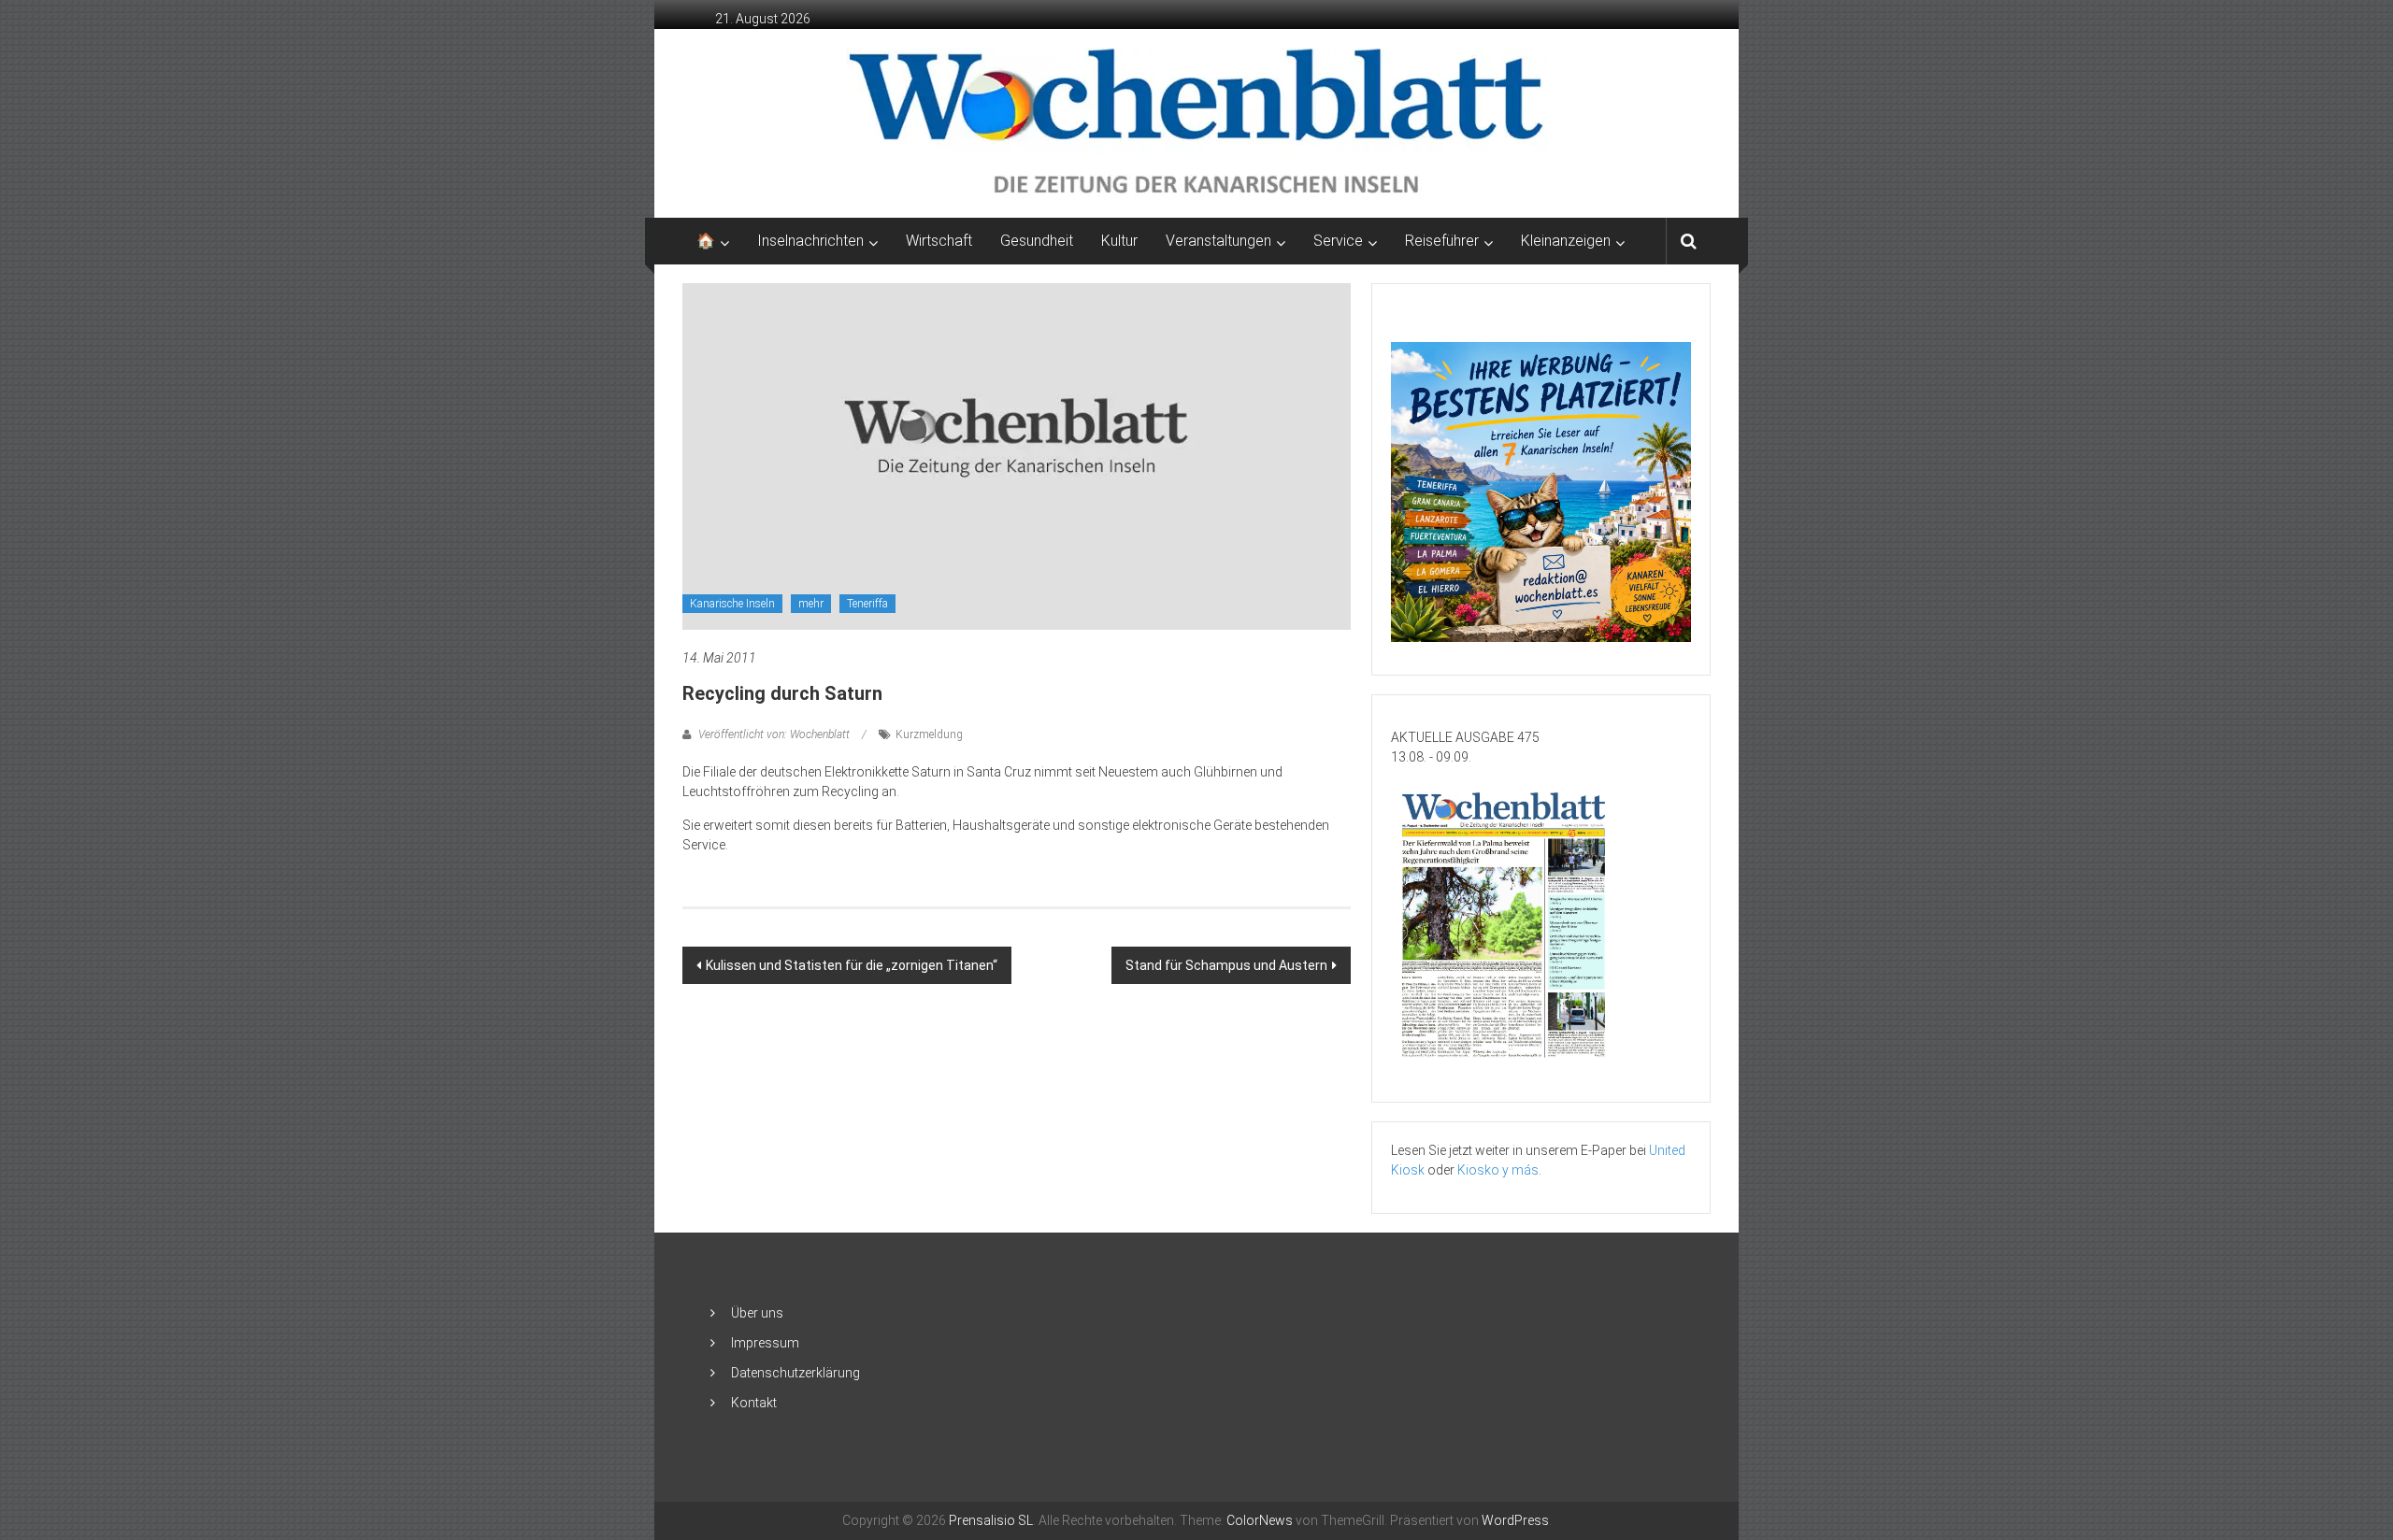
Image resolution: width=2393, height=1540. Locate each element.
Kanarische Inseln (732, 604)
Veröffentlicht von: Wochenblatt (774, 734)
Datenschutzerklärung (795, 1373)
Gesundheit (1037, 241)
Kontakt (754, 1403)
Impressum (765, 1343)
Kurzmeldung (929, 734)
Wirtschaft (939, 241)
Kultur (1119, 241)
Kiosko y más (1498, 1170)
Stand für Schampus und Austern (1226, 965)
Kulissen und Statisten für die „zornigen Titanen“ (852, 965)
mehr (811, 604)
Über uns (757, 1313)
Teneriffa (867, 604)
